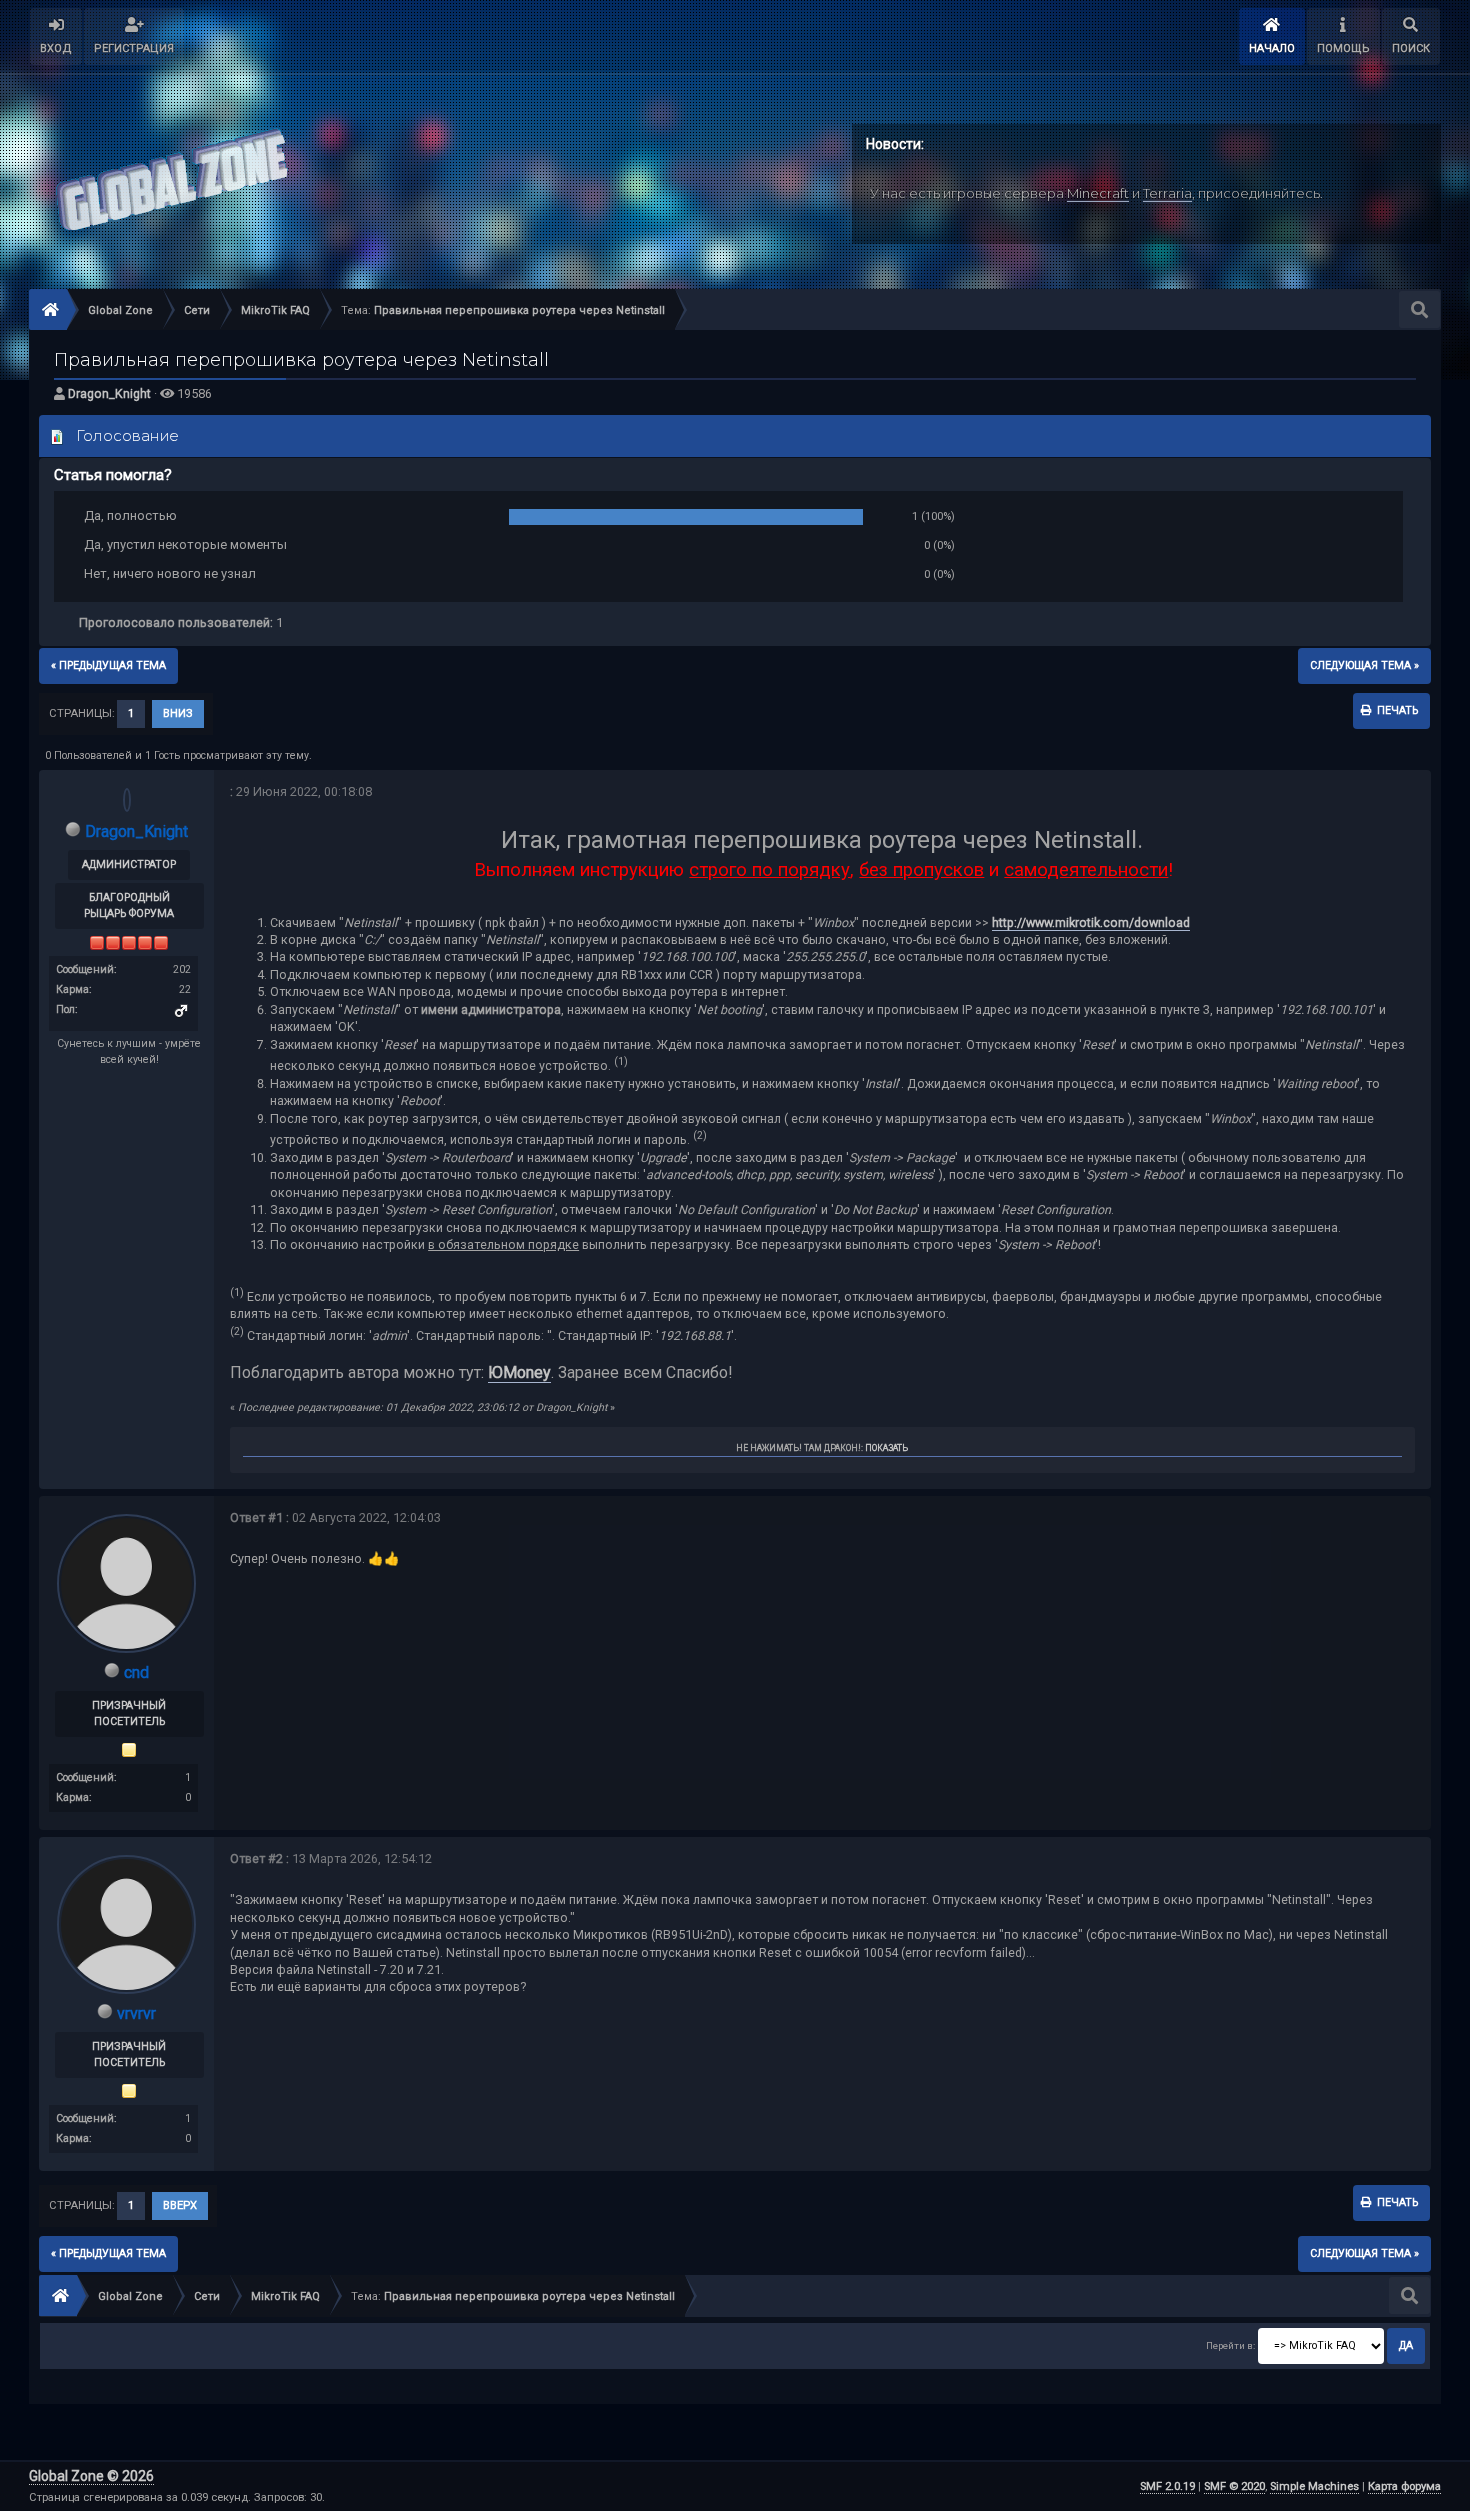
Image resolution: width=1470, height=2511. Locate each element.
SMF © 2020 (1234, 2486)
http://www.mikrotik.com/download (1091, 922)
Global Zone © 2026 (91, 2476)
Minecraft (1098, 193)
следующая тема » (1364, 665)
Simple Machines (1314, 2486)
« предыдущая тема (108, 665)
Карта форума (1404, 2486)
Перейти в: (1230, 2345)
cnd (136, 1672)
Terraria (1167, 193)
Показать (886, 1448)
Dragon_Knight (109, 393)
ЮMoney (519, 1372)
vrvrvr (136, 2013)
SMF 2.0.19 (1167, 2486)
